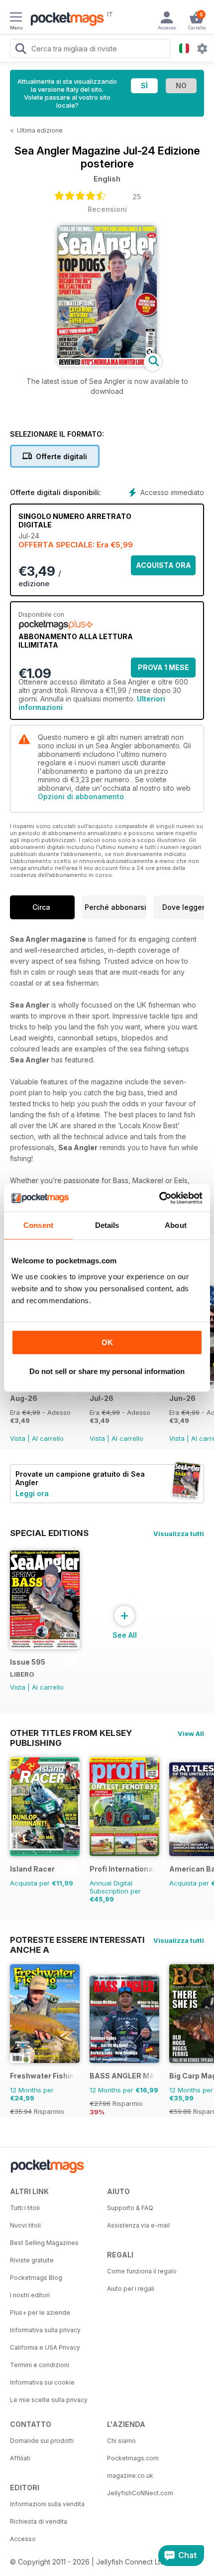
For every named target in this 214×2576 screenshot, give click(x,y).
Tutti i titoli (25, 2208)
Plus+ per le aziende (40, 2313)
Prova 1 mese (163, 667)
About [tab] (176, 1225)
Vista (18, 1438)
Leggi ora (32, 1493)
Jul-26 (102, 1398)
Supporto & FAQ (130, 2208)
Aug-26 (24, 1398)
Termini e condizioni (40, 2365)
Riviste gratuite (32, 2260)
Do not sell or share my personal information (107, 1371)
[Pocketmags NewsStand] (65, 20)
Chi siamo (121, 2441)
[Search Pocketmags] (20, 50)
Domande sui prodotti (42, 2441)
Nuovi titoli (25, 2225)
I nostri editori (30, 2295)
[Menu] (16, 18)
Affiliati (20, 2458)
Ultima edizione (40, 130)
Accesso (23, 2539)
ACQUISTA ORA (163, 565)
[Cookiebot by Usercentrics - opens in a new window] (159, 1198)
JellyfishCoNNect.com (140, 2493)
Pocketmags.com (133, 2458)
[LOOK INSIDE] (107, 364)
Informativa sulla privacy (45, 2330)
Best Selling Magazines (44, 2243)
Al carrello (48, 1438)
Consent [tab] (38, 1225)
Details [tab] (107, 1225)
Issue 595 (28, 1662)
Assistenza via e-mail (138, 2225)
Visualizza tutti (179, 1534)
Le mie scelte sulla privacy (49, 2400)
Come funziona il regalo (142, 2271)
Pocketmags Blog (36, 2278)
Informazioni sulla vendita (47, 2504)
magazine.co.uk (130, 2476)
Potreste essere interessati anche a (77, 1940)
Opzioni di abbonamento (81, 796)
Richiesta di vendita (39, 2521)
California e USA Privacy (45, 2347)
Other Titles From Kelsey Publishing (71, 1733)
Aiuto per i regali (131, 2289)
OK (107, 1342)
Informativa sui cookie (42, 2382)
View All (191, 1733)
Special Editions (49, 1533)
